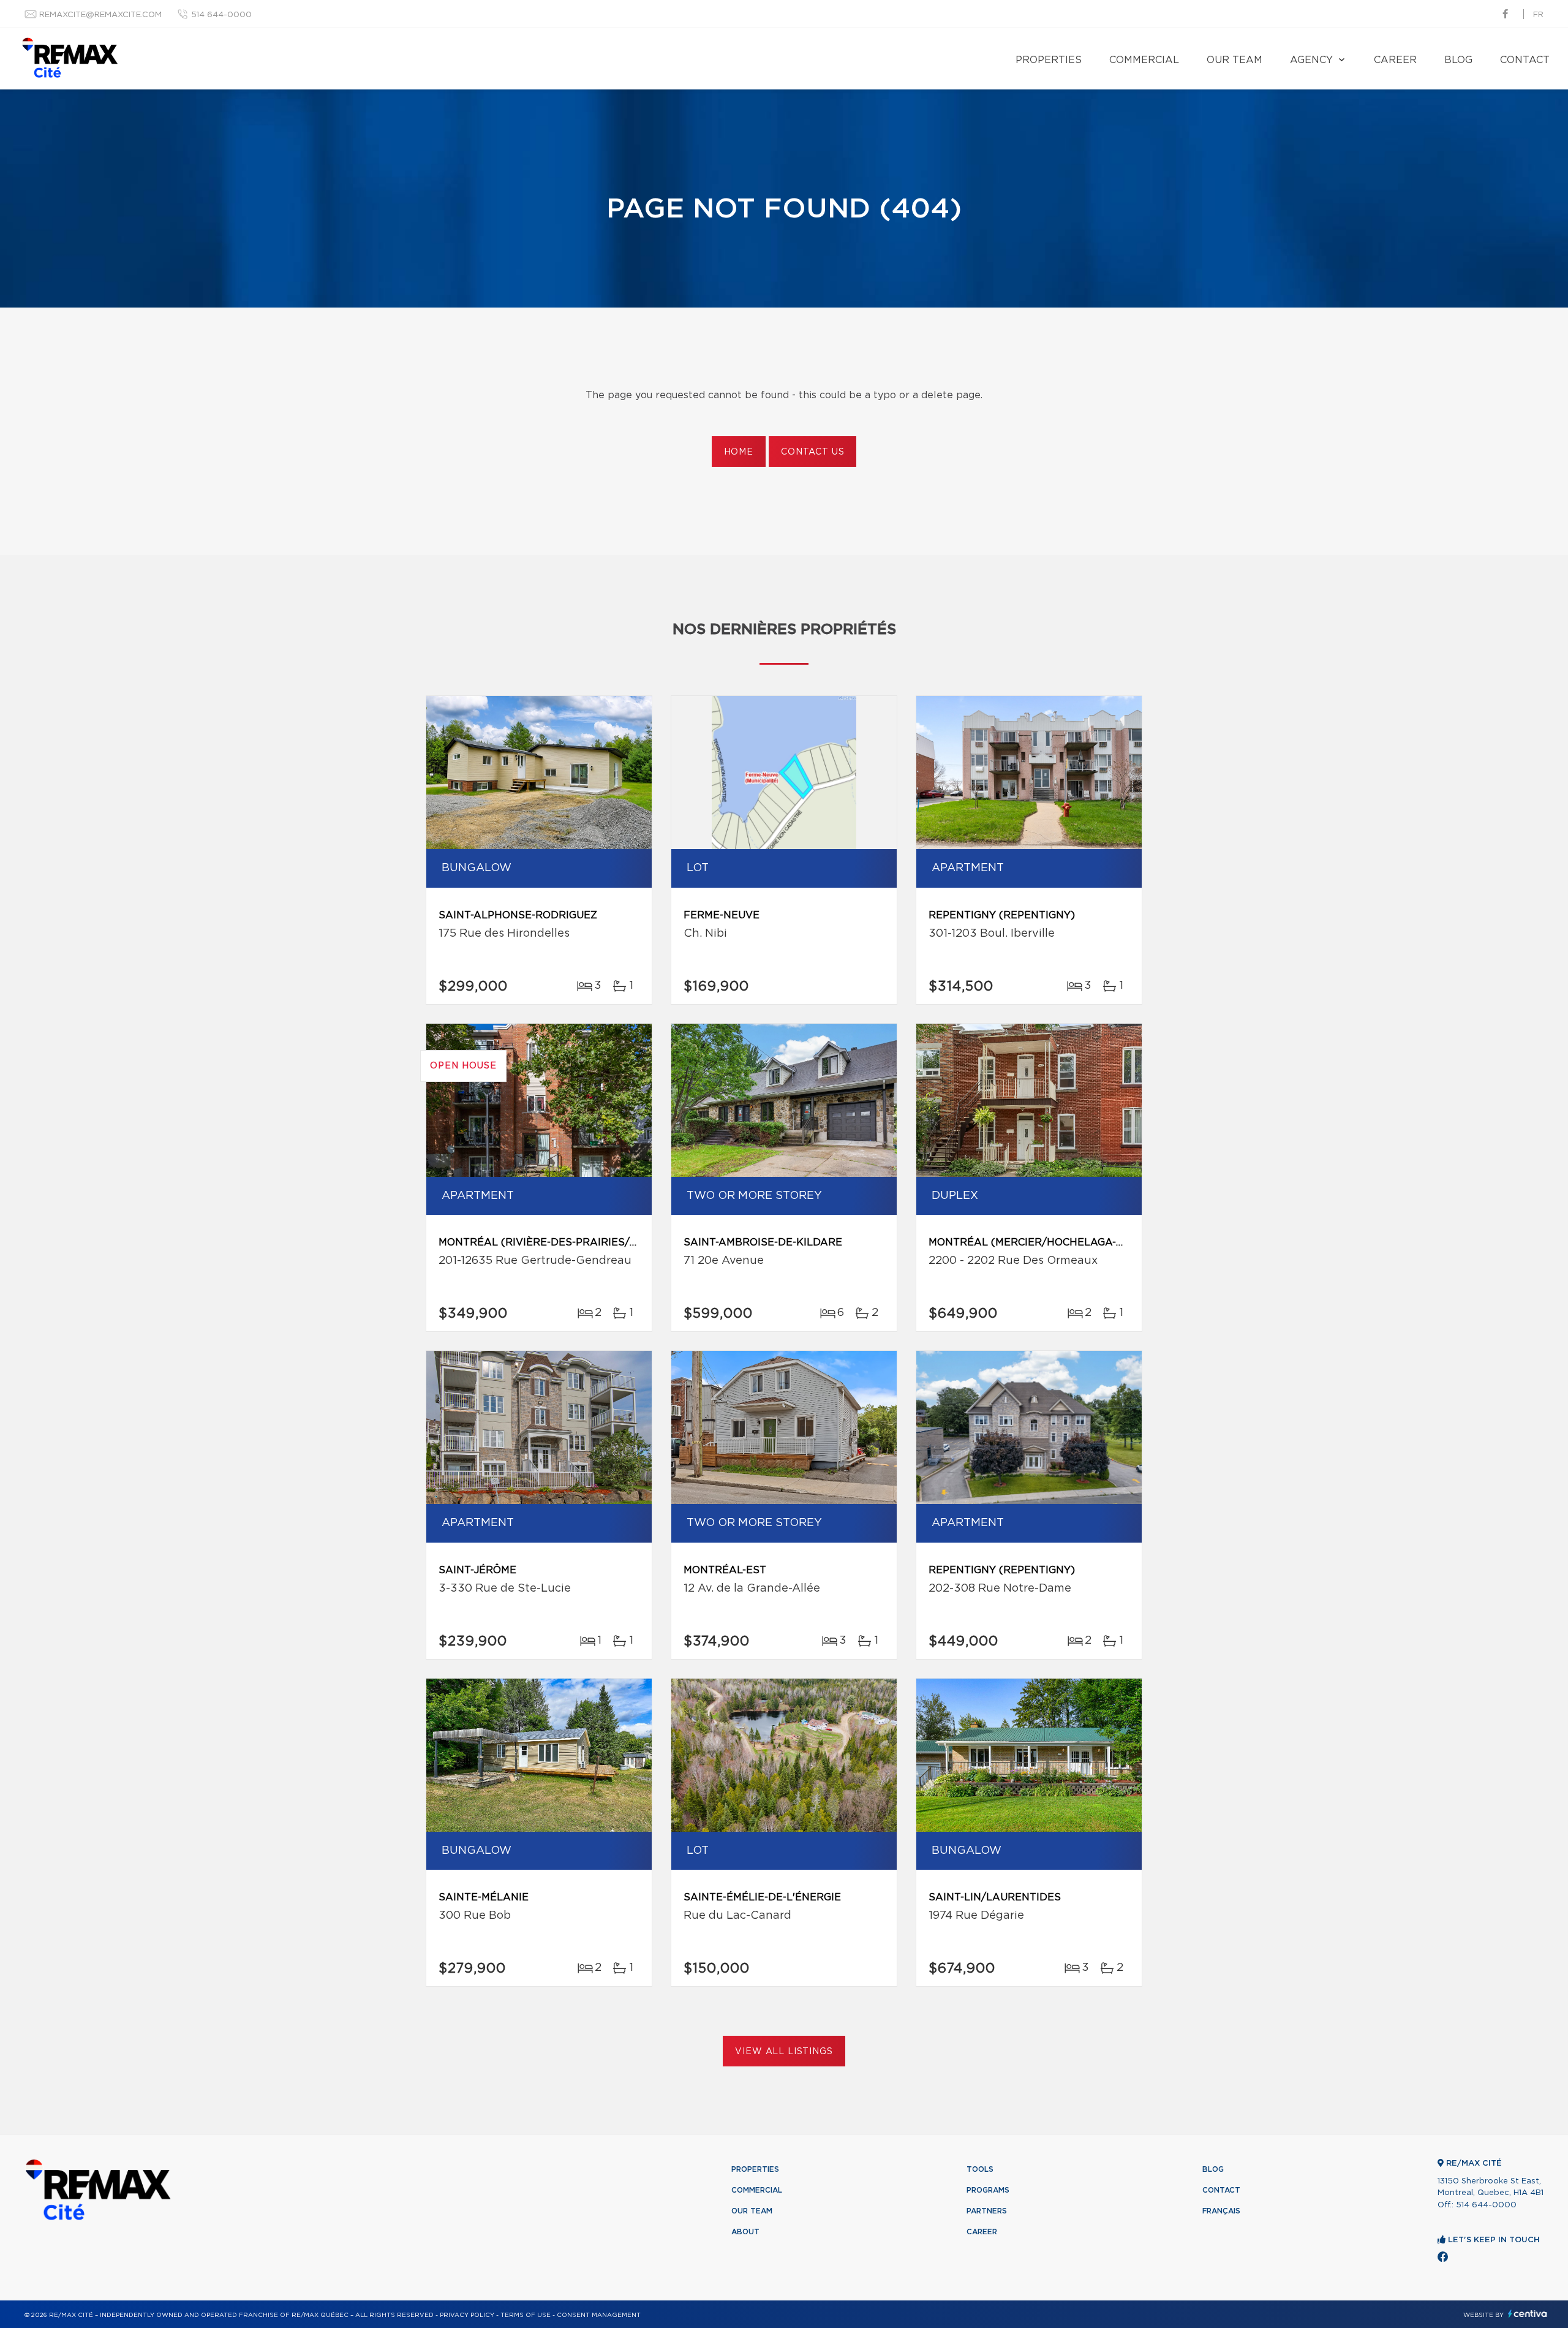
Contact (1525, 60)
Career (1395, 60)
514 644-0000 (221, 15)
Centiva (1528, 2314)
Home (739, 452)
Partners (987, 2211)
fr (1538, 15)
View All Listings (784, 2052)
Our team (1234, 60)
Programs (988, 2190)
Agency (1311, 60)
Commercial (1144, 60)
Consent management (599, 2315)
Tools (980, 2169)
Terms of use (526, 2315)
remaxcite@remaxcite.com (100, 15)
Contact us (812, 452)
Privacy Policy (467, 2315)
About (745, 2232)
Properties (1049, 60)
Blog (1458, 60)
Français (1221, 2211)
